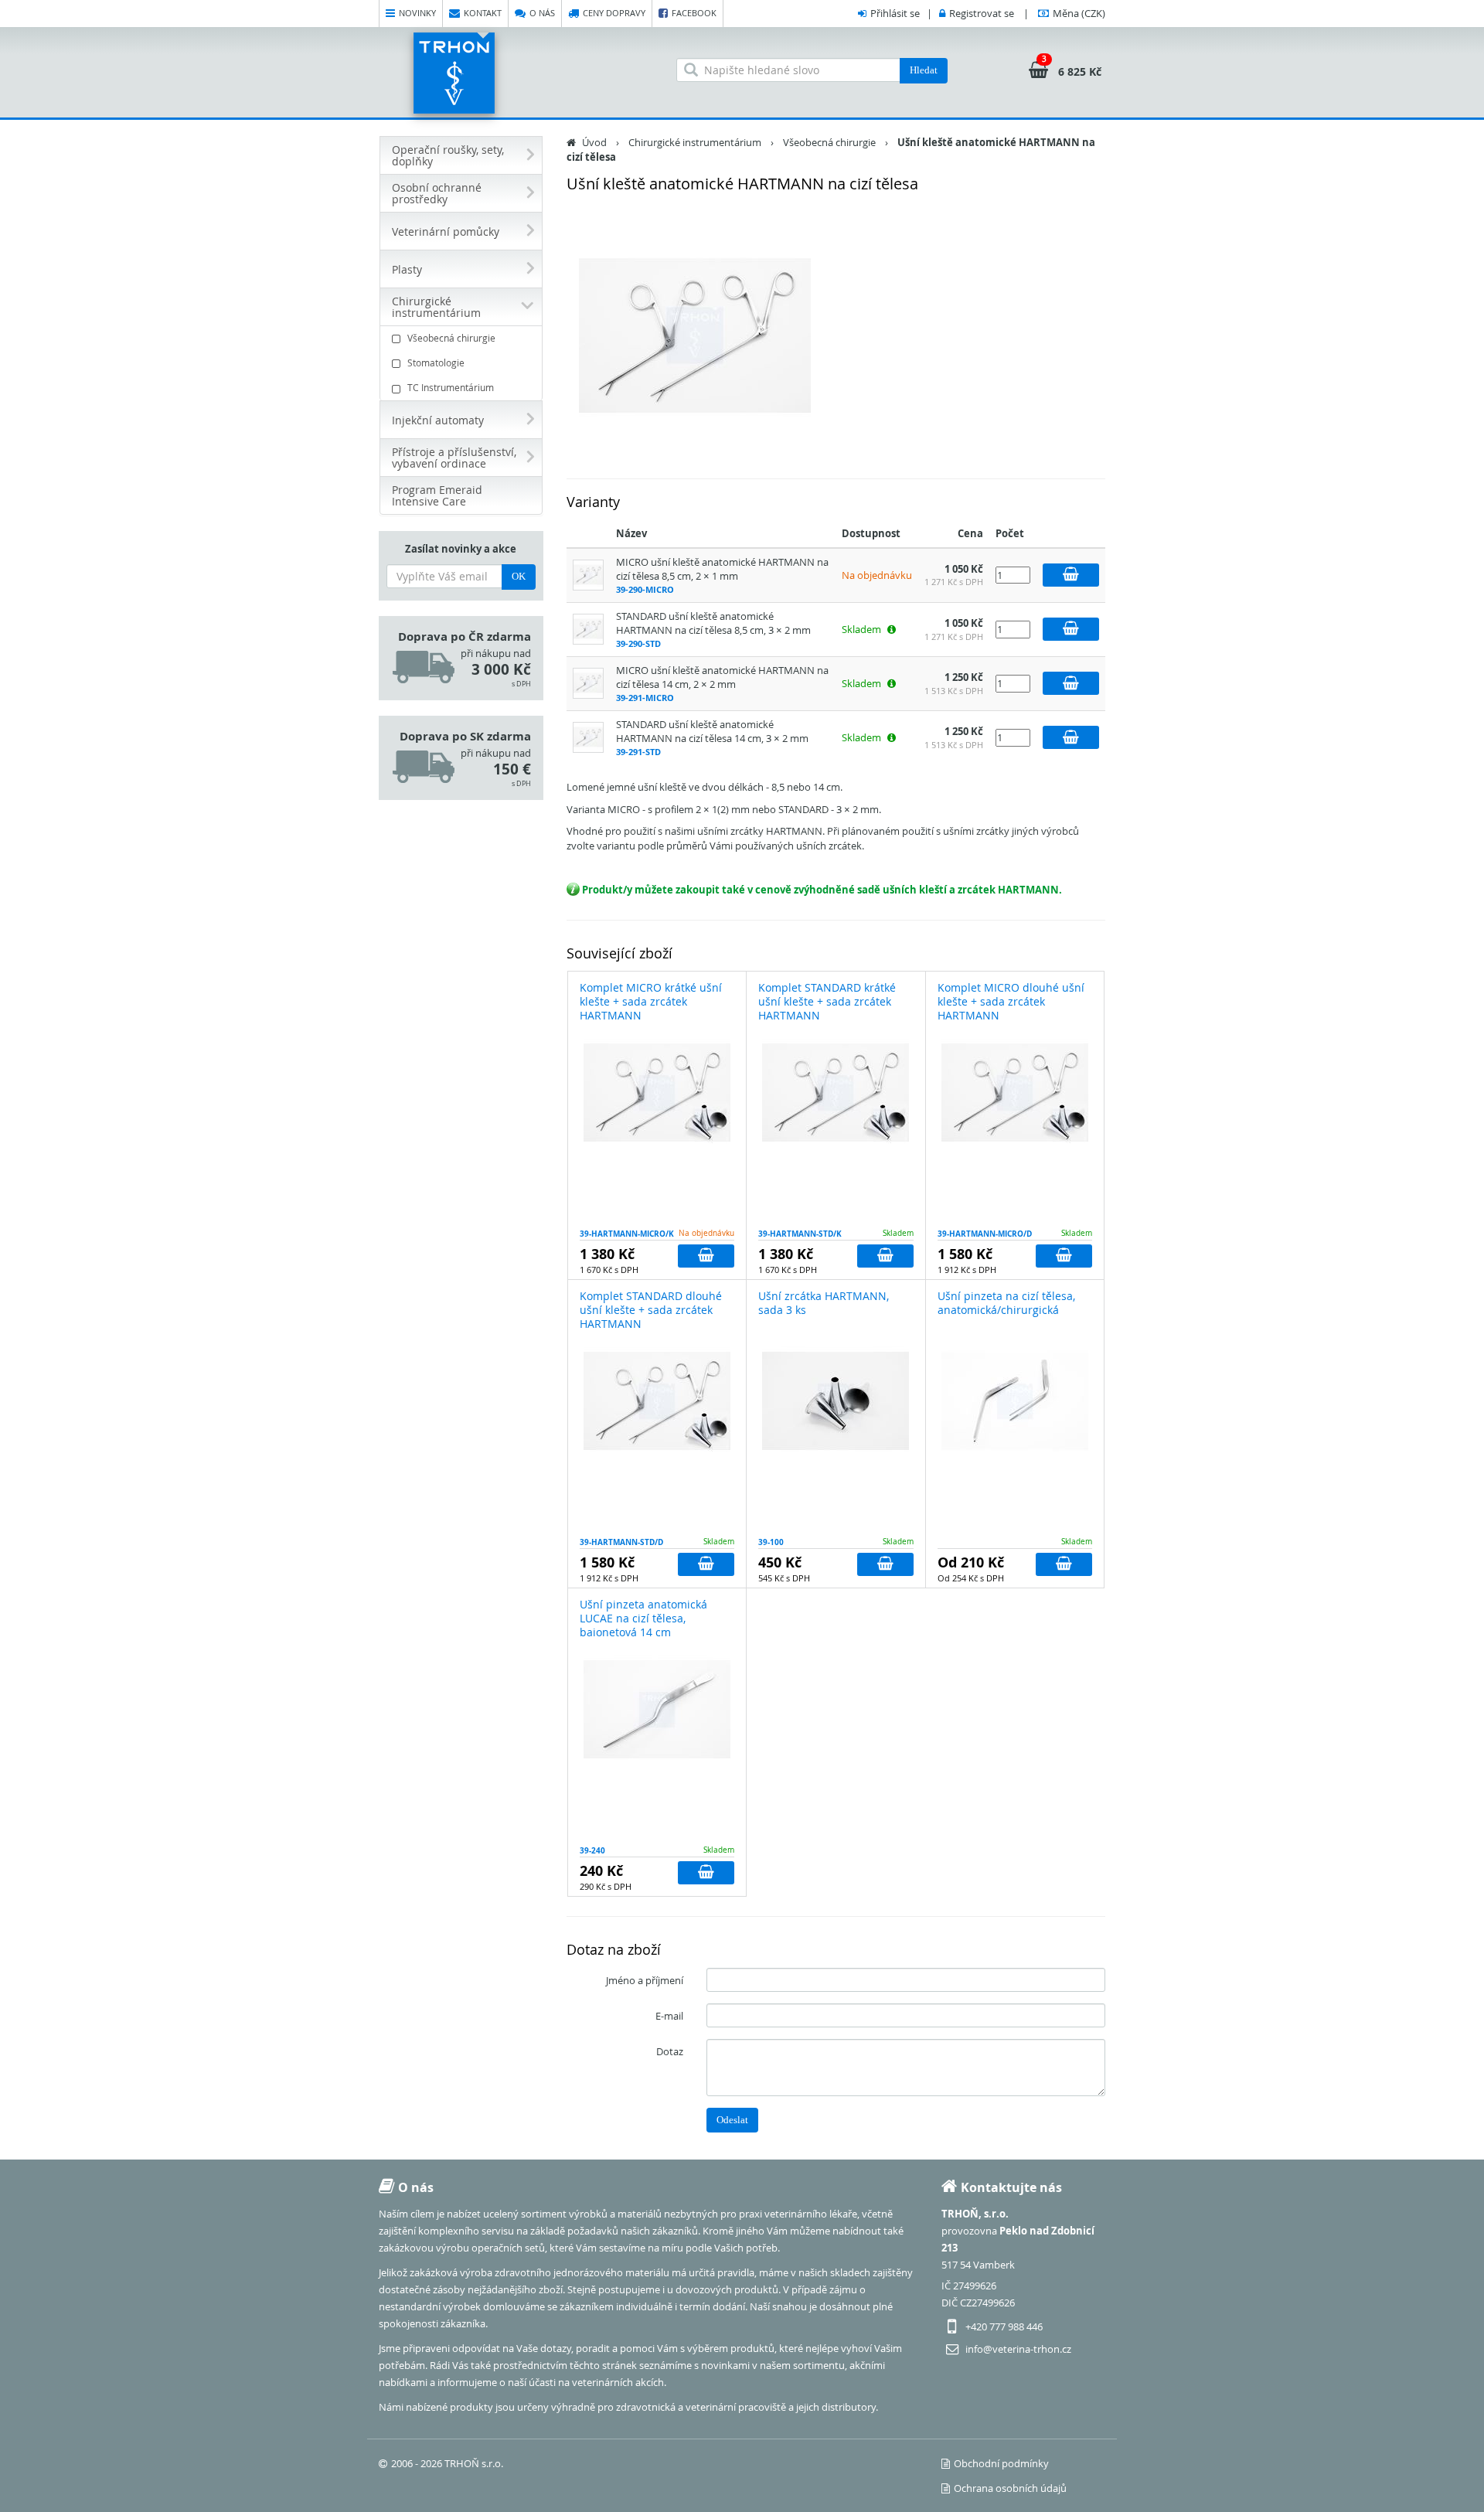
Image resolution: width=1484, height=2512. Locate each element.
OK (519, 576)
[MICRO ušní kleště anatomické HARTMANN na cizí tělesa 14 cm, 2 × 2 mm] (588, 682)
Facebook (694, 13)
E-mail (669, 2016)
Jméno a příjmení (645, 1980)
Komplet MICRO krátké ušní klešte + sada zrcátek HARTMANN (651, 1001)
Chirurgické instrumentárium (695, 142)
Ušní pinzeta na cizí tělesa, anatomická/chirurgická (1006, 1303)
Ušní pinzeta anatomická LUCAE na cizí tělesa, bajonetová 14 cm (643, 1618)
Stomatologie (436, 363)
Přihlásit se (895, 13)
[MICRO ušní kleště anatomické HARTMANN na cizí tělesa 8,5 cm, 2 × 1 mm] (588, 574)
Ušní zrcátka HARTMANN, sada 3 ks (824, 1303)
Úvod (594, 142)
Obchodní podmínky (1001, 2463)
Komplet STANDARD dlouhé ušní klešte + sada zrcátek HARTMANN (651, 1310)
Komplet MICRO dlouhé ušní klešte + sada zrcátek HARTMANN (1011, 1001)
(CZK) (1079, 13)
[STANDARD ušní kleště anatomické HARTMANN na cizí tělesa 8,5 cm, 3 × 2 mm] (588, 628)
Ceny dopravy (614, 13)
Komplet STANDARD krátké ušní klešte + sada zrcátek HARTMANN (827, 1001)
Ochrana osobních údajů (1010, 2488)
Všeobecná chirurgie (451, 338)
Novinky (417, 13)
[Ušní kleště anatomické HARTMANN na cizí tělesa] (696, 335)
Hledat (924, 70)
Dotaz (670, 2051)
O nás (542, 13)
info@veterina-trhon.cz (1018, 2349)
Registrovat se (982, 13)
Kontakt (483, 13)
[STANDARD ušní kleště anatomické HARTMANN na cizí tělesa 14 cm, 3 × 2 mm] (588, 737)
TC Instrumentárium (451, 387)
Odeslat (732, 2120)
